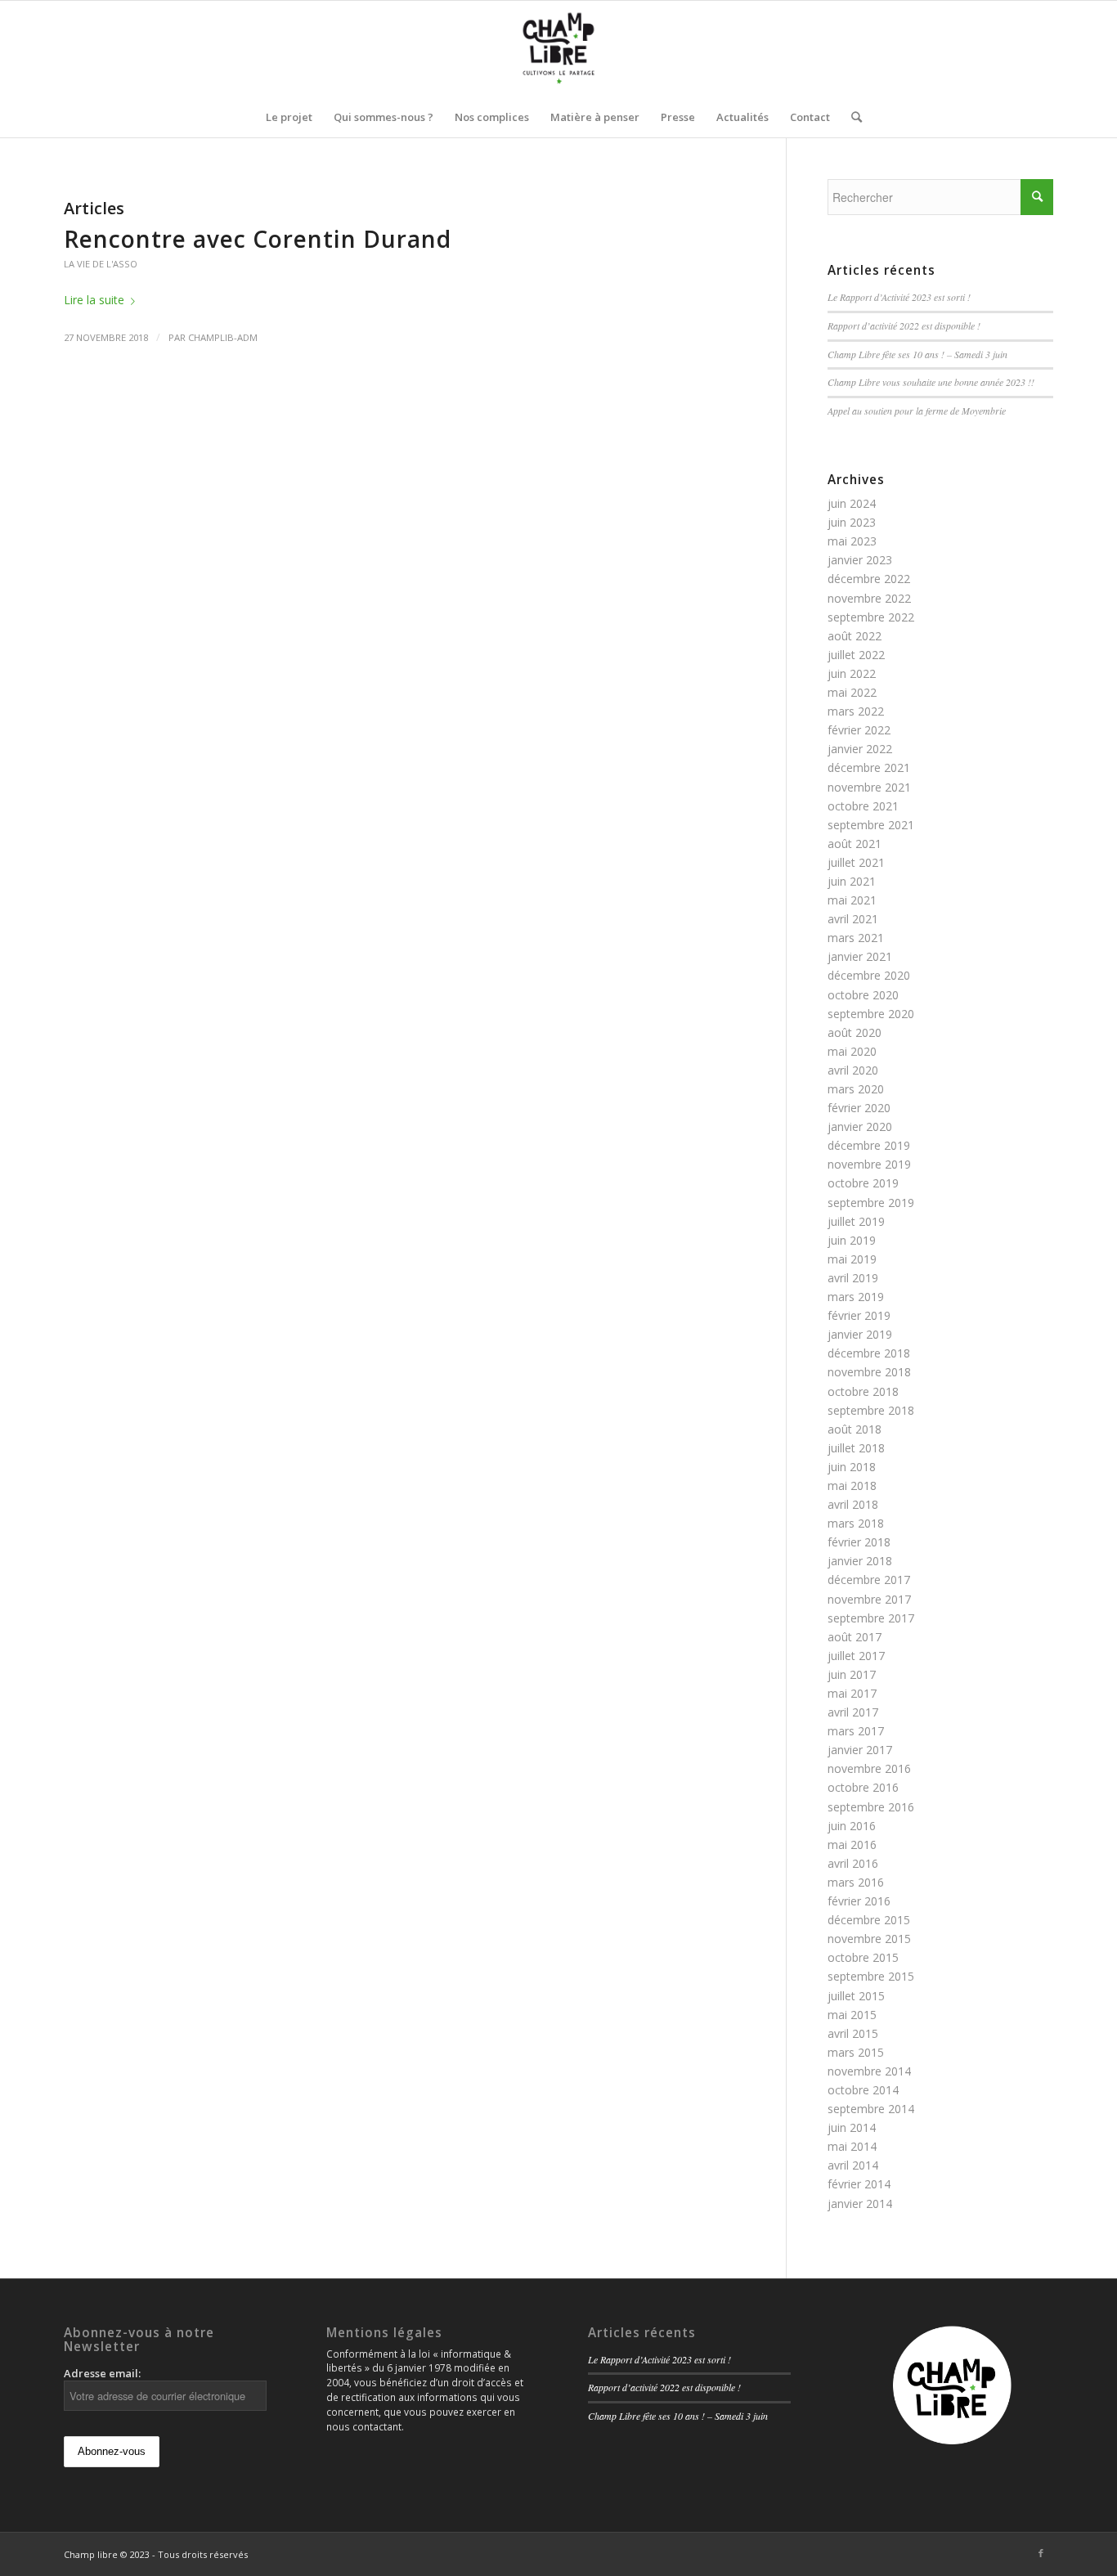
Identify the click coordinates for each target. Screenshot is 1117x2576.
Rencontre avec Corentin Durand (258, 239)
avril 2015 (853, 2033)
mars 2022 (856, 711)
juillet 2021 (856, 862)
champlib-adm (223, 337)
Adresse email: (102, 2373)
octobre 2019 (863, 1183)
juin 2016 (852, 1826)
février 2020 (859, 1108)
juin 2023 (852, 522)
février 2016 (859, 1901)
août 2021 (855, 844)
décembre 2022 (869, 579)
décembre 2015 (869, 1920)
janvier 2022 (860, 749)
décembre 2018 (869, 1353)
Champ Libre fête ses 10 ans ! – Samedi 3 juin (917, 354)
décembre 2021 (869, 767)
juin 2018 (852, 1467)
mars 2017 (856, 1731)
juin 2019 (852, 1240)
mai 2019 (852, 1259)
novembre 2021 (869, 787)
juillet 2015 (856, 1996)
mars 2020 (856, 1089)
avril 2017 (853, 1712)
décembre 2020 (869, 975)
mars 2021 (856, 938)
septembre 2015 (871, 1976)
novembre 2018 (869, 1372)
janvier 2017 (860, 1750)
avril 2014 (853, 2165)
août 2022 (855, 636)
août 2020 (855, 1032)
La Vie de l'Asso (101, 264)
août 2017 (855, 1637)
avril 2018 (853, 1504)
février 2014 (859, 2184)
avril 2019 (853, 1278)
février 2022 (859, 730)
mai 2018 (852, 1485)
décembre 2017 (869, 1580)
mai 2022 (852, 692)
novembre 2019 (869, 1164)
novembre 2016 (869, 1768)
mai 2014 (852, 2146)
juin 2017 (852, 1674)
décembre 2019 (869, 1145)
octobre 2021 (863, 806)
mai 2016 (852, 1844)
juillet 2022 (856, 655)
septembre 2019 (871, 1203)
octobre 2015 (863, 1957)
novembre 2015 (869, 1939)
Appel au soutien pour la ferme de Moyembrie (917, 411)
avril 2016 (853, 1863)
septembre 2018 (871, 1410)
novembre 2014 (869, 2071)
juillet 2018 (856, 1448)
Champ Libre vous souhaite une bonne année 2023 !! (931, 382)
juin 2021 (852, 881)
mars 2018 (856, 1523)
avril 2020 (853, 1070)
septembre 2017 (871, 1618)
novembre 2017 (869, 1599)
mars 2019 (856, 1297)
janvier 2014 (860, 2204)
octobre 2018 (863, 1391)
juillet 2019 (856, 1221)
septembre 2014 (871, 2109)
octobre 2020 (863, 995)
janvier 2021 (860, 956)
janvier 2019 (860, 1334)
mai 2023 (852, 541)
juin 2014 (852, 2127)
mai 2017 (852, 1693)
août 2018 (855, 1429)
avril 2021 (853, 919)
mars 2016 (856, 1882)
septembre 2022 (871, 617)
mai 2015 (852, 2015)
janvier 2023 (860, 560)
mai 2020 (852, 1051)
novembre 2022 (869, 598)
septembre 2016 (871, 1807)
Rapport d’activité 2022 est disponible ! (904, 325)
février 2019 (859, 1315)
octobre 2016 (863, 1787)
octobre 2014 (863, 2090)
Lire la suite (94, 300)
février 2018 (859, 1542)
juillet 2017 (856, 1656)
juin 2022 (852, 673)
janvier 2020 (860, 1126)
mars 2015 (856, 2052)
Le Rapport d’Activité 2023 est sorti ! (899, 297)
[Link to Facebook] (1041, 2553)
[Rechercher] (851, 117)
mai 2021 (852, 900)
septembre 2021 (871, 825)
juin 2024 (852, 503)
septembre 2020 (871, 1014)
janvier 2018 (860, 1561)
